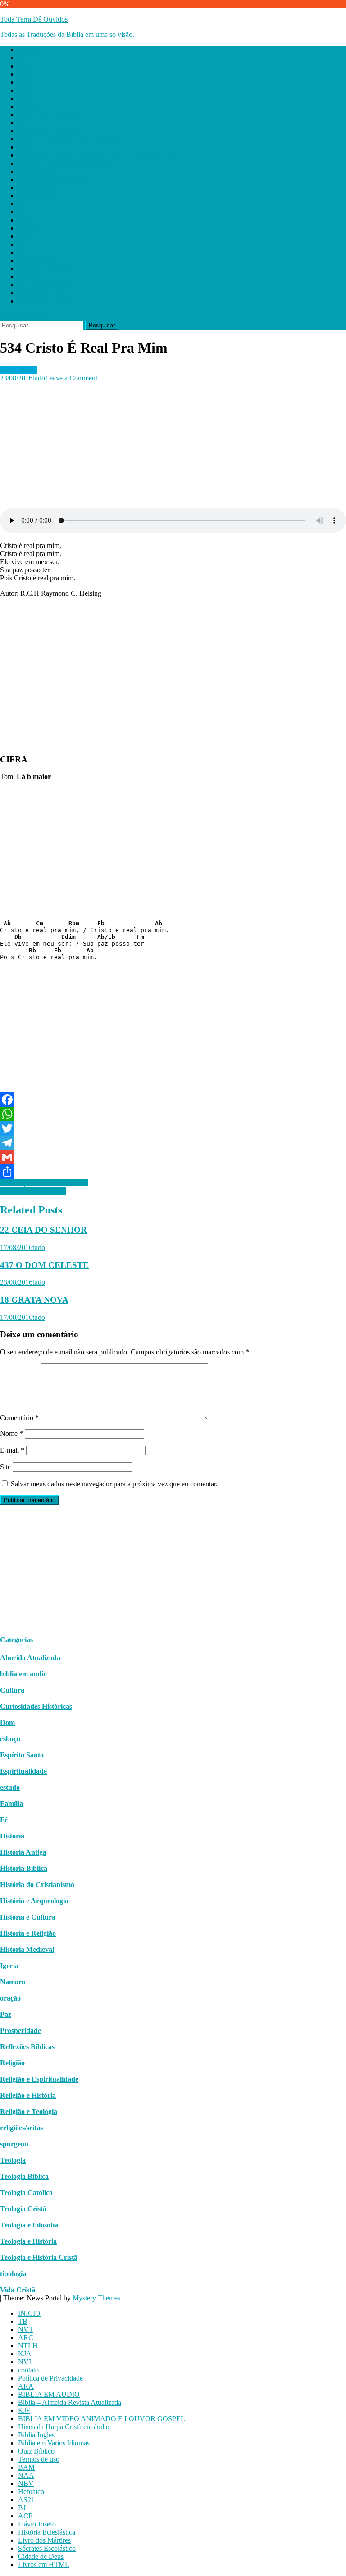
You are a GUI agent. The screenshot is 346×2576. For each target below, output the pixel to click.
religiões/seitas (21, 2128)
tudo (39, 378)
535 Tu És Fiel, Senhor (33, 1191)
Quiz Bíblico (36, 188)
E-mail (12, 1450)
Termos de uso (39, 196)
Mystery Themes (96, 2298)
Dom (7, 1723)
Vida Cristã (18, 2290)
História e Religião (28, 1933)
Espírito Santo (22, 1755)
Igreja (9, 1966)
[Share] (173, 1172)
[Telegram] (173, 1143)
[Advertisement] (173, 445)
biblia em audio (23, 1674)
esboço (10, 1739)
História (12, 1836)
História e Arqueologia (34, 1901)
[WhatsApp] (173, 1114)
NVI (25, 98)
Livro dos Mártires (44, 277)
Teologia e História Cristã (39, 2257)
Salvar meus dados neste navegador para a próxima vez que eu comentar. (114, 1484)
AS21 (26, 236)
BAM (26, 204)
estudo (10, 1787)
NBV (26, 220)
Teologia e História (28, 2241)
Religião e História (28, 2095)
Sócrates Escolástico (47, 285)
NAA (26, 212)
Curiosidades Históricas (36, 1706)
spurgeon (14, 2144)
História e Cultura (28, 1917)
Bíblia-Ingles (36, 171)
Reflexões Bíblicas (27, 2047)
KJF (24, 147)
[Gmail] (173, 1157)
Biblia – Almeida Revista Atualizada (70, 139)
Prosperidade (20, 2030)
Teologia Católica (26, 2193)
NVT (26, 66)
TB (23, 58)
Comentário (19, 1418)
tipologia (13, 2274)
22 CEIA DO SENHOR (43, 1230)
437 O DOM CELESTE (44, 1265)
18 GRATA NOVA (34, 1300)
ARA (26, 123)
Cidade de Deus (41, 293)
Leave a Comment (71, 378)
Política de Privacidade (50, 115)
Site (5, 1467)
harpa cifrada (18, 370)
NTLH (28, 82)
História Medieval (27, 1949)
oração (10, 1998)
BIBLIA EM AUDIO (49, 131)
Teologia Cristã (23, 2209)
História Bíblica (24, 1868)
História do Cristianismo (37, 1885)
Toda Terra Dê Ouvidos (34, 19)
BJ (22, 244)
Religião (12, 2063)
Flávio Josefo (37, 260)
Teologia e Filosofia (29, 2225)
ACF (25, 252)
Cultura (12, 1690)
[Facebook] (173, 1100)
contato (28, 106)
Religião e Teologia (29, 2112)
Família (11, 1804)
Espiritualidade (23, 1771)
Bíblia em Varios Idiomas (54, 179)
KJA (25, 90)
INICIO (29, 50)
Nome (11, 1433)
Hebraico (31, 228)
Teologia (13, 2160)
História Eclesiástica (47, 269)
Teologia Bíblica (24, 2176)
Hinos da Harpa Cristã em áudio (64, 163)
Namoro (13, 1982)
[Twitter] (173, 1128)
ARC (26, 74)
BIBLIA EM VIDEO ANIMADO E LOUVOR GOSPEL (102, 155)
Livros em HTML (44, 301)
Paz (6, 2014)
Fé (4, 1820)
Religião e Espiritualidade (39, 2079)
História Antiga (23, 1852)
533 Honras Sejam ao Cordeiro (44, 1183)
